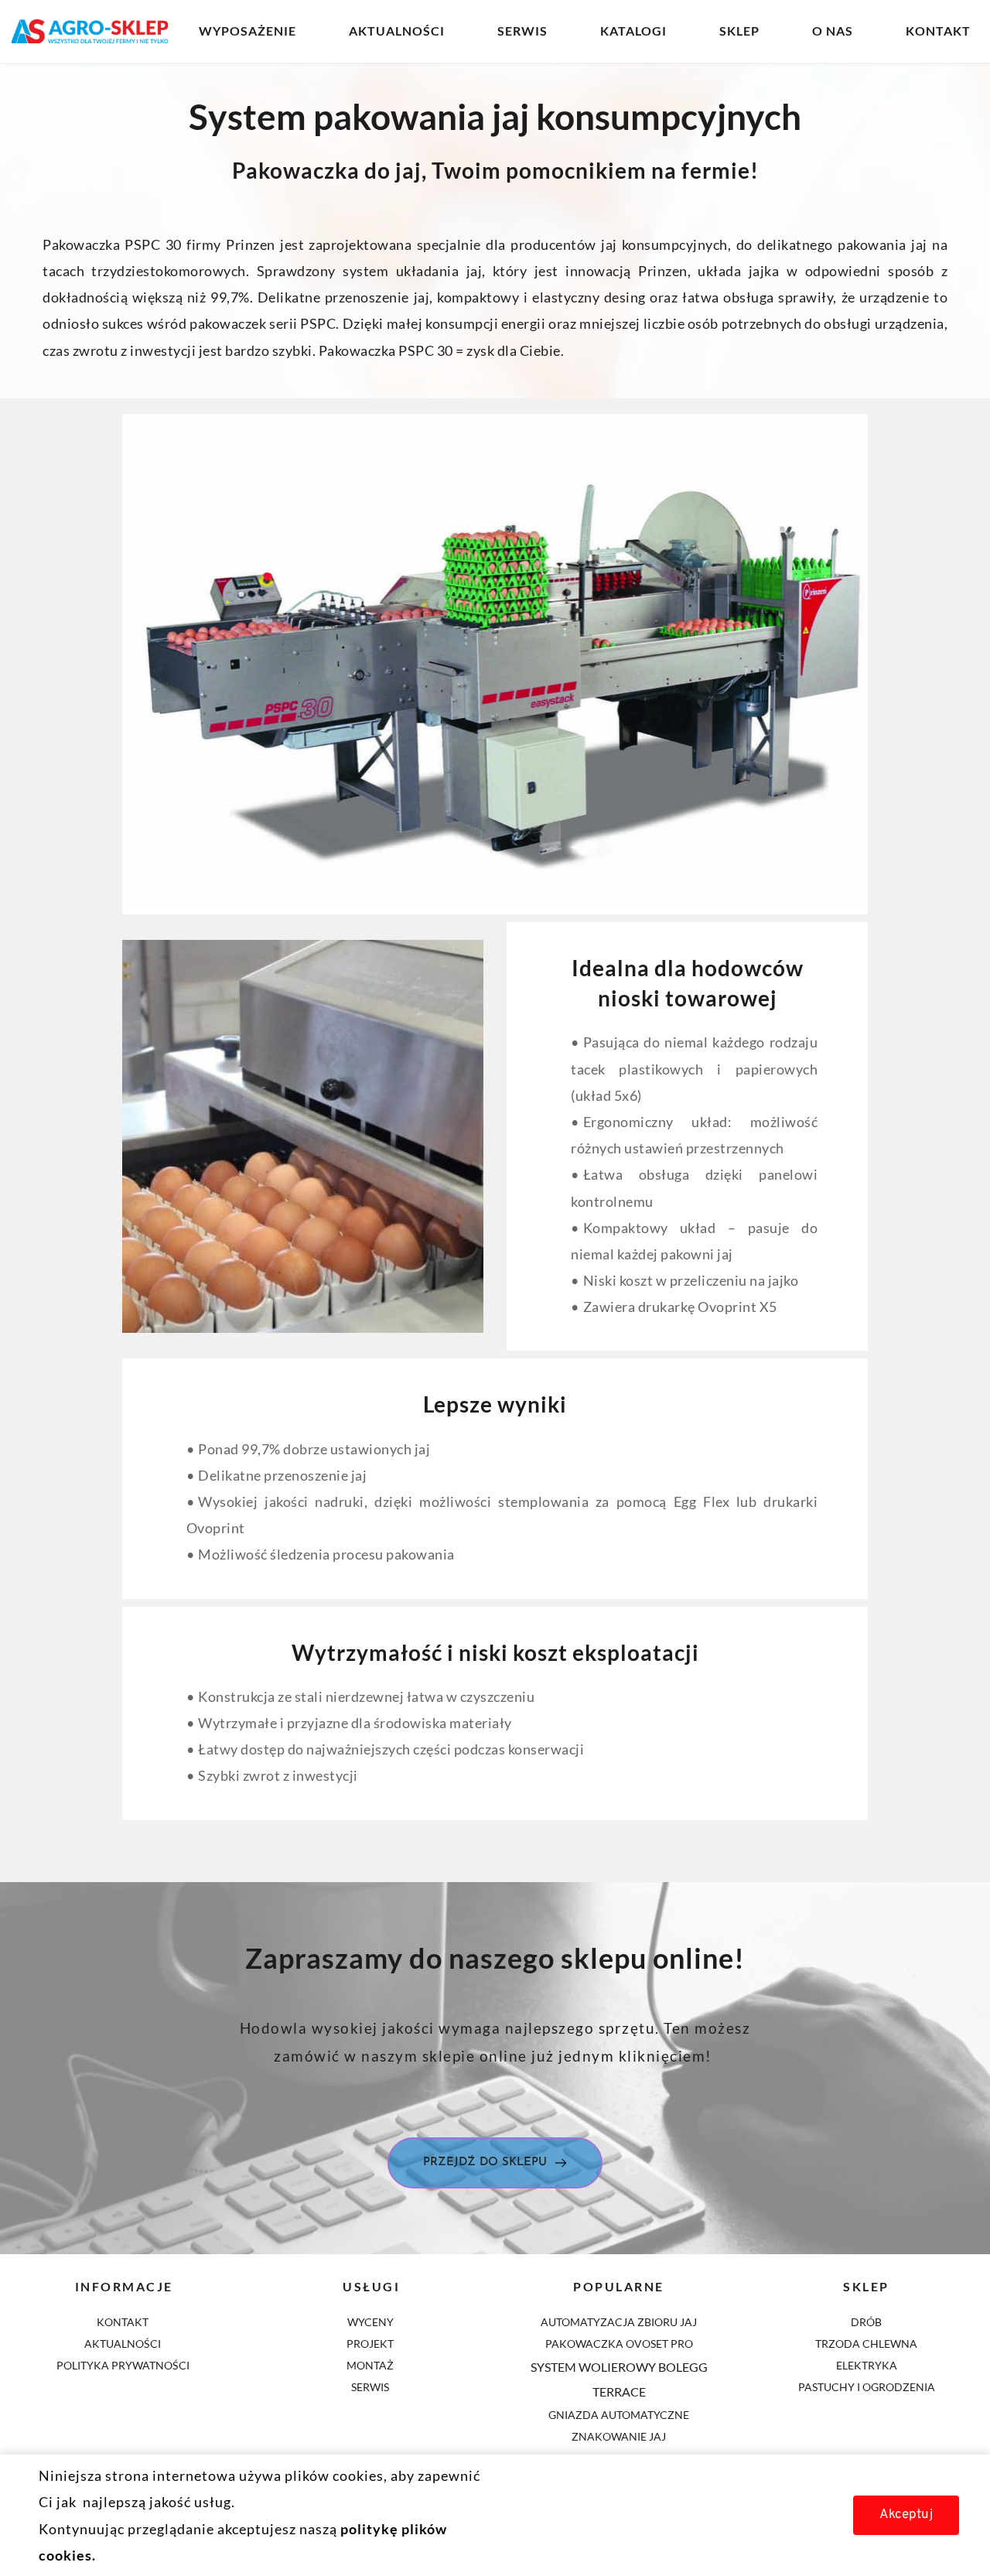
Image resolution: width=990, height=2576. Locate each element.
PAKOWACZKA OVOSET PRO (619, 2344)
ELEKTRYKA (867, 2365)
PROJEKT (371, 2344)
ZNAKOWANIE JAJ (619, 2436)
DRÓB (866, 2322)
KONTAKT (124, 2322)
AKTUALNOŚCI (124, 2344)
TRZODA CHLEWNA (866, 2344)
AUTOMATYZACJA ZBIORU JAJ (619, 2322)
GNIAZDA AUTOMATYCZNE (619, 2415)
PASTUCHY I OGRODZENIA (867, 2387)
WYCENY (372, 2322)
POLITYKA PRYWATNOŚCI (123, 2365)
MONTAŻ (371, 2365)
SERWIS (370, 2387)
